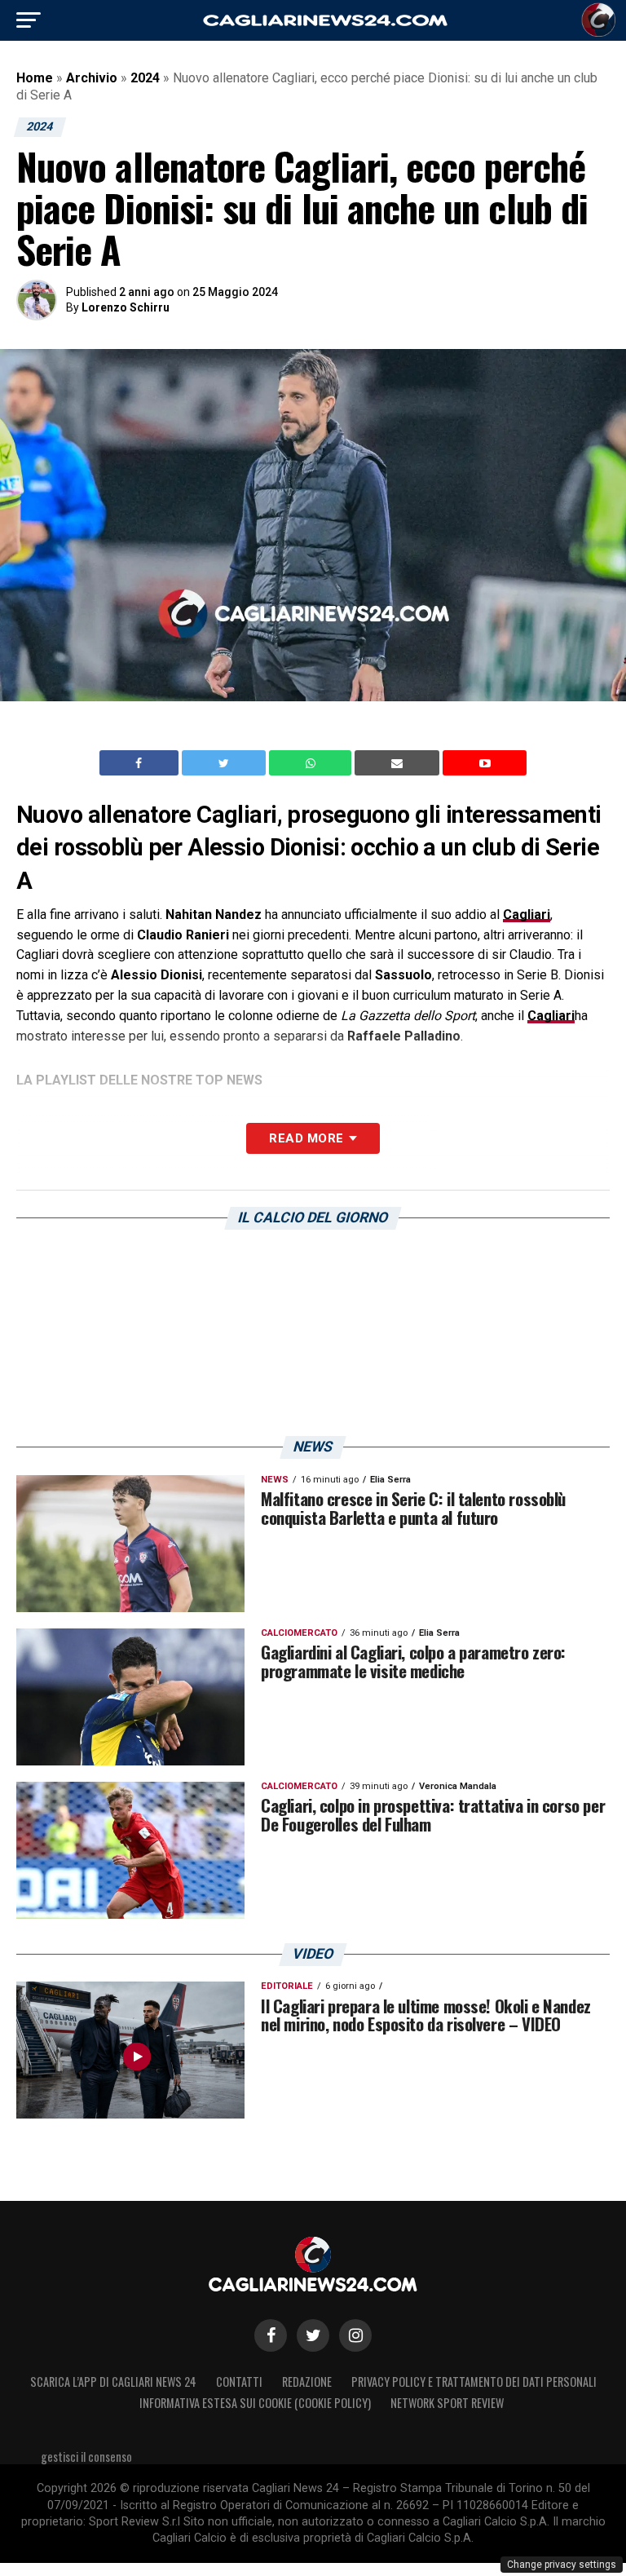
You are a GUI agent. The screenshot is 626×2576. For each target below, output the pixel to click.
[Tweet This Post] (225, 763)
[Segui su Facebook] (271, 2335)
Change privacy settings (562, 2565)
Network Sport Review (447, 2403)
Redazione (307, 2382)
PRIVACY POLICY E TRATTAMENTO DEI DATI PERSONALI (474, 2382)
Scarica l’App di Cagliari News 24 (113, 2382)
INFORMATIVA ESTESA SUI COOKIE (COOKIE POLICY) (255, 2403)
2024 (145, 78)
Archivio (92, 78)
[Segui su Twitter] (313, 2335)
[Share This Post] (312, 763)
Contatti (239, 2382)
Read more (306, 1138)
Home (35, 78)
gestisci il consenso (86, 2457)
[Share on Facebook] (141, 763)
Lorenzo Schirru (126, 307)
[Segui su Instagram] (355, 2335)
